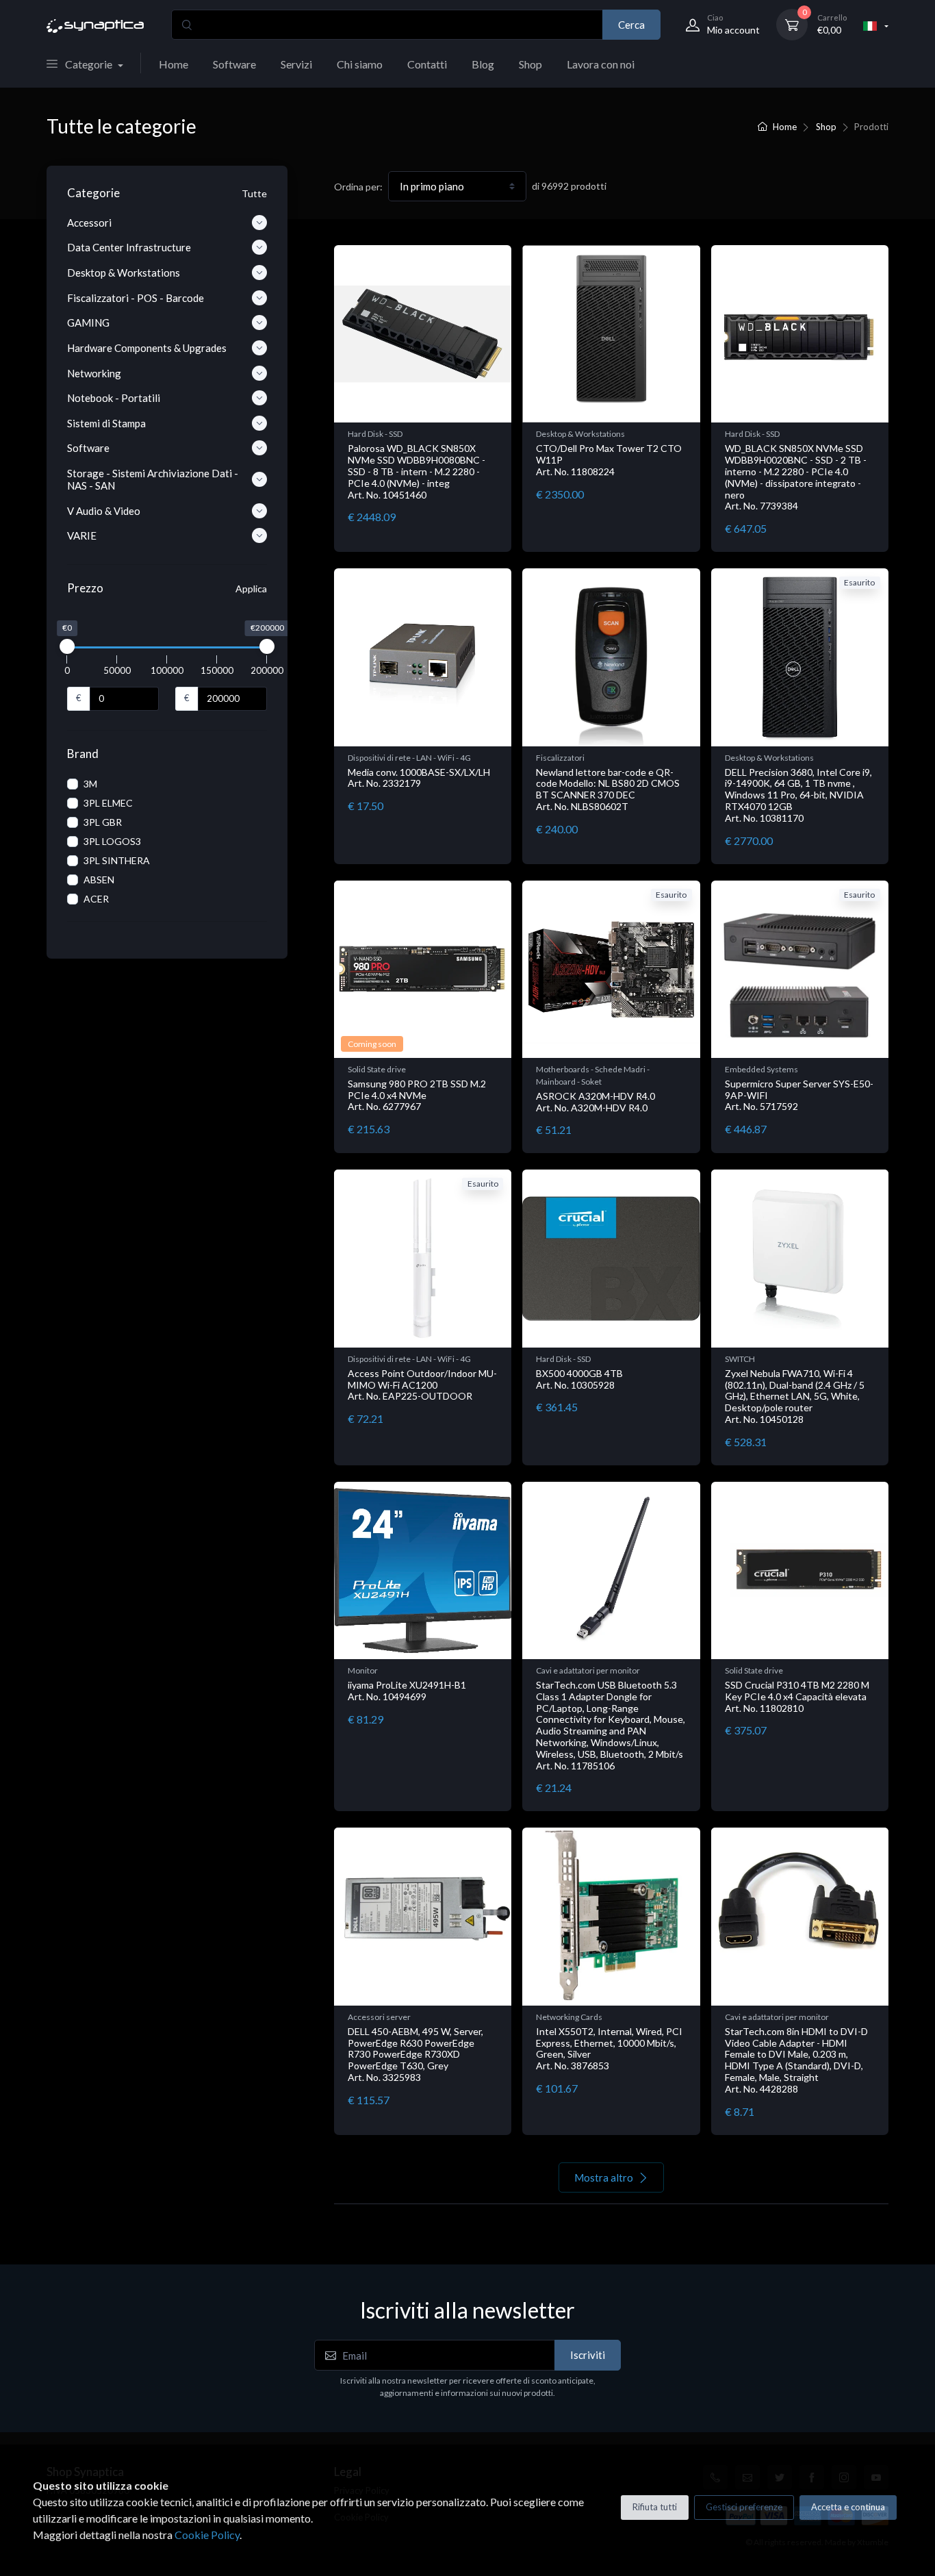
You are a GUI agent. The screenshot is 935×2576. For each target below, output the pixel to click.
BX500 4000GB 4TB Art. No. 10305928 (579, 1379)
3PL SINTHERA (117, 860)
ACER (96, 899)
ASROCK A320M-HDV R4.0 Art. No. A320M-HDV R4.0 (595, 1102)
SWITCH (740, 1359)
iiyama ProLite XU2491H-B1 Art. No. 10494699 (407, 1691)
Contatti (427, 64)
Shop (530, 64)
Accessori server (379, 2017)
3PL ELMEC (108, 803)
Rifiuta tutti (655, 2507)
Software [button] (88, 448)
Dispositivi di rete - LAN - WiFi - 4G (409, 758)
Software (234, 64)
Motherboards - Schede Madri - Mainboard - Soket (593, 1075)
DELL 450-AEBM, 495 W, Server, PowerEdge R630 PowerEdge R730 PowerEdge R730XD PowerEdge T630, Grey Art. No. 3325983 (415, 2054)
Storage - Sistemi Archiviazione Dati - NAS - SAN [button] (153, 479)
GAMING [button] (88, 323)
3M (90, 784)
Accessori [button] (89, 223)
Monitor (363, 1670)
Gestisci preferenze (744, 2507)
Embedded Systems (761, 1069)
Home (174, 64)
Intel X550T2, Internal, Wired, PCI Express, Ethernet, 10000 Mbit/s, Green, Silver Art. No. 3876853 (609, 2048)
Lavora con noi (601, 64)
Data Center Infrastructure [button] (129, 247)
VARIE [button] (82, 535)
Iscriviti (588, 2355)
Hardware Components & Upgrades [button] (147, 348)
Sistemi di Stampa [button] (106, 423)
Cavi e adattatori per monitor (588, 1670)
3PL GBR (103, 822)
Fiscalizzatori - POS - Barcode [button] (136, 298)
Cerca (631, 25)
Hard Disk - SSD (375, 434)
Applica (251, 589)
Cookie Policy (207, 2535)
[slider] (67, 646)
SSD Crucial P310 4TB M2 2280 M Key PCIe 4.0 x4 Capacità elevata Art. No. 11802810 (797, 1696)
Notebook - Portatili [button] (114, 398)
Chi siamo (360, 64)
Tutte (254, 193)
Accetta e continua (848, 2507)
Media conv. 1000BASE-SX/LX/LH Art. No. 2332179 (419, 778)
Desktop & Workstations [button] (124, 273)
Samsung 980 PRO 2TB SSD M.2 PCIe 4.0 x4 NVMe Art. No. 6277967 (417, 1095)
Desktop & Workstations (580, 434)
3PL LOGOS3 (112, 841)
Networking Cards (569, 2017)
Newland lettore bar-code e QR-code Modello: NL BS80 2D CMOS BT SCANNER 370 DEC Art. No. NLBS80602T (608, 789)
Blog (483, 64)
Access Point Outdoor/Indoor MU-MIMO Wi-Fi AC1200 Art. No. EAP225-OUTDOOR (422, 1385)
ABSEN (99, 880)
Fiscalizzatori (560, 758)
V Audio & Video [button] (104, 511)
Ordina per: (358, 187)
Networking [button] (94, 373)
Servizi (296, 64)
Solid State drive (377, 1069)
